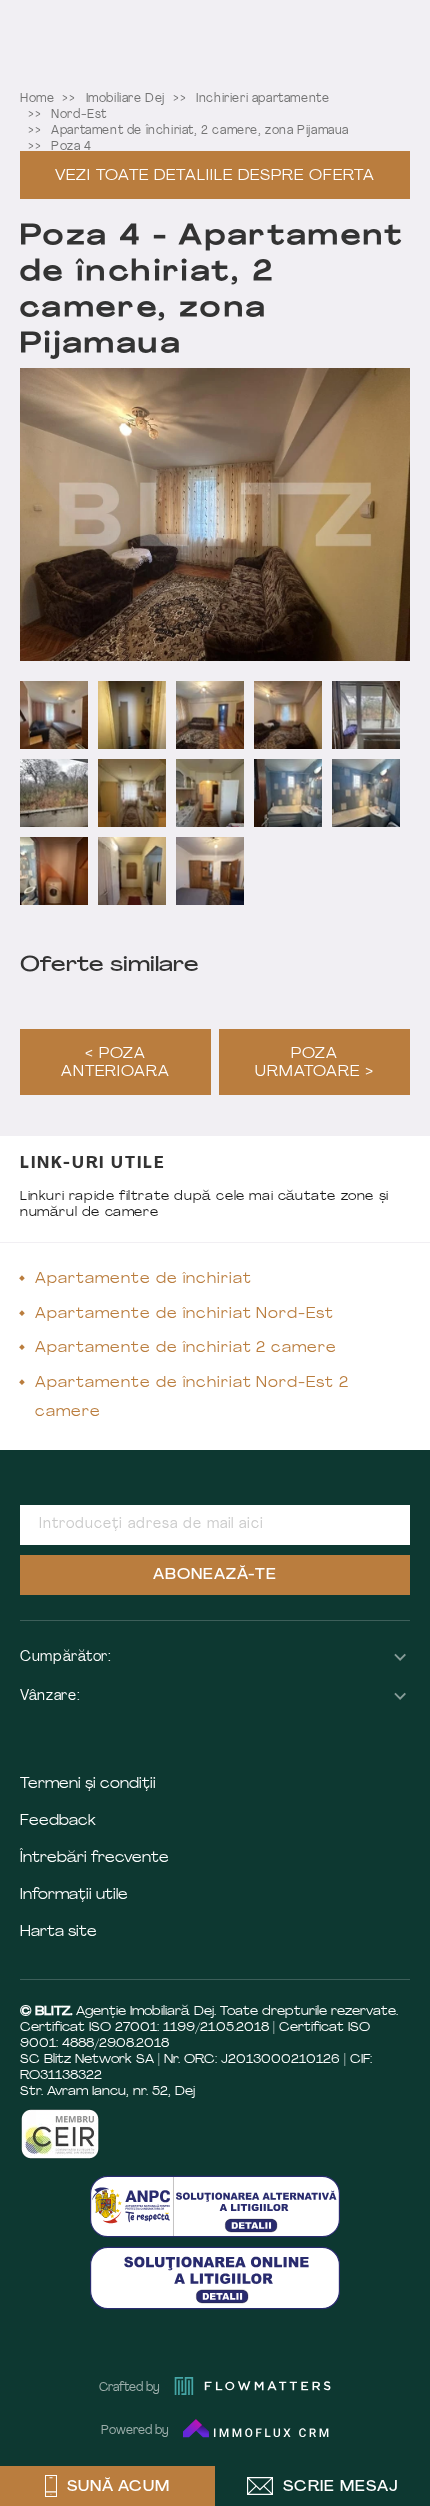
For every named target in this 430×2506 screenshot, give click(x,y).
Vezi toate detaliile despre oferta (214, 176)
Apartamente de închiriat (143, 1279)
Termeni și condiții (88, 1784)
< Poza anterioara (115, 1063)
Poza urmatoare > (315, 1063)
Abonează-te (215, 1575)
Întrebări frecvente (94, 1858)
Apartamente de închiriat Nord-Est (184, 1314)
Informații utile (74, 1895)
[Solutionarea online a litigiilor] (215, 2277)
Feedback (58, 1821)
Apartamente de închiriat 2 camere (186, 1348)
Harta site (58, 1932)
